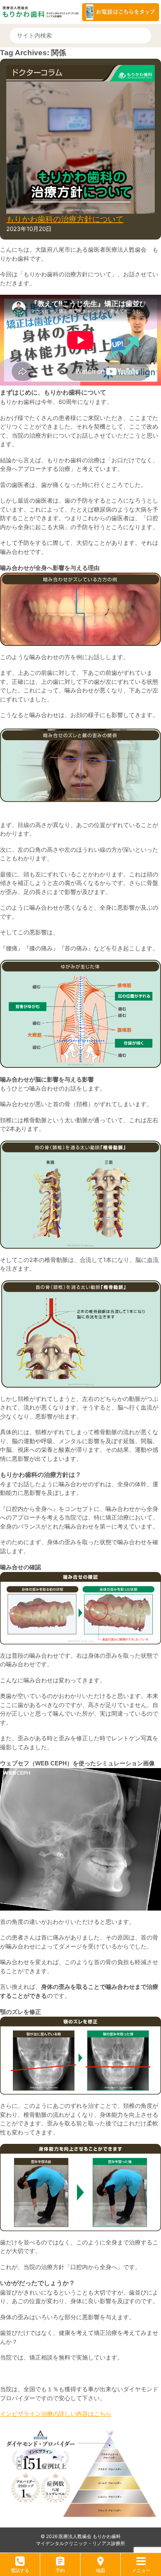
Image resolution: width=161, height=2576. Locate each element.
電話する (20, 2570)
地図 (100, 2570)
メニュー (141, 2570)
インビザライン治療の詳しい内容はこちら (56, 2414)
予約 (60, 2570)
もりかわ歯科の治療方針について (65, 219)
